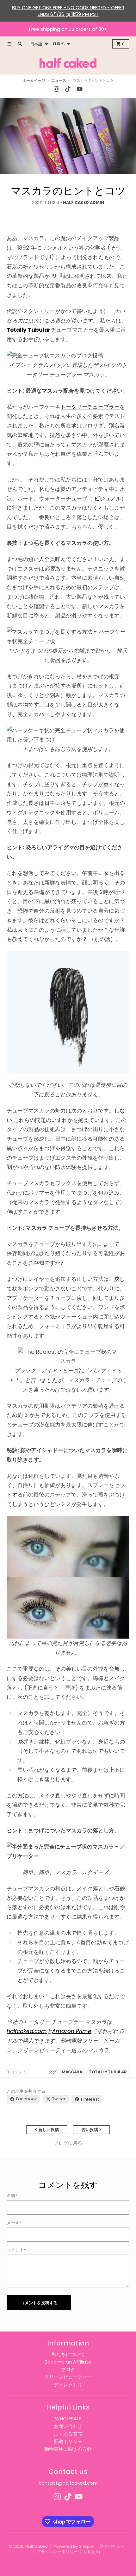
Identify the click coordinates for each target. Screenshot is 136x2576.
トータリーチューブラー (90, 407)
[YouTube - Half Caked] (79, 89)
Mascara (72, 2072)
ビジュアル (108, 499)
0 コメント (17, 2072)
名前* (12, 2196)
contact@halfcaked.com (68, 2483)
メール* (14, 2223)
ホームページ (34, 81)
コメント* (16, 2250)
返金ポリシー (112, 2546)
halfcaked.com (27, 2031)
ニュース (59, 81)
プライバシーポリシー (57, 2552)
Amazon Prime (72, 2031)
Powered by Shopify (74, 2546)
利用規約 (92, 2552)
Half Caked (37, 2546)
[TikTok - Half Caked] (68, 89)
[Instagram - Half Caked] (57, 89)
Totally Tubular (108, 2072)
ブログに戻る (68, 2143)
